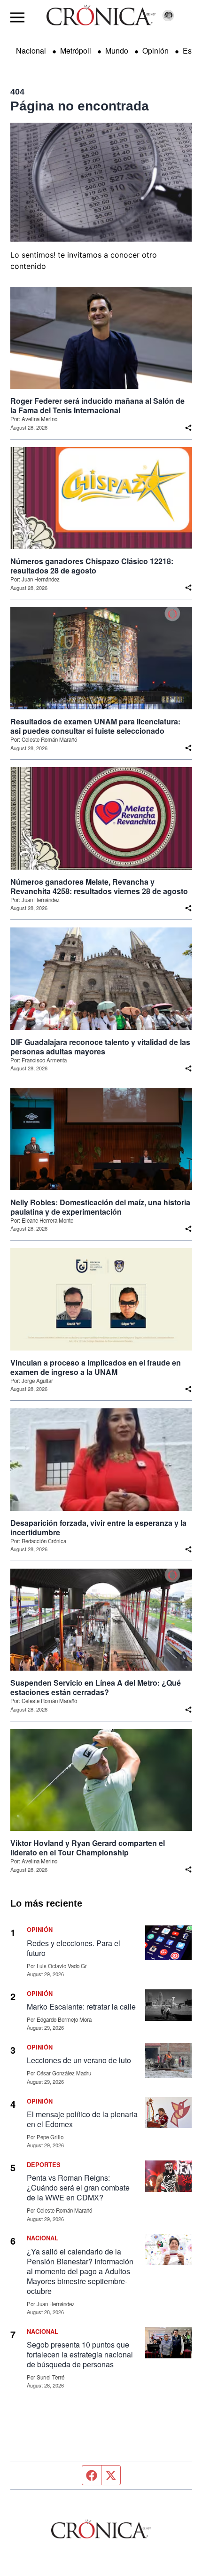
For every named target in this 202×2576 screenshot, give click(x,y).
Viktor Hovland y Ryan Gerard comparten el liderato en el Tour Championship (88, 1848)
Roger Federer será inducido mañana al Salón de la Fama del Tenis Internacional (97, 406)
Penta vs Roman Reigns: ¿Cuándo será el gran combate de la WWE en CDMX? (78, 2187)
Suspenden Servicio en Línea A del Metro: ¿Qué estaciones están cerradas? (96, 1688)
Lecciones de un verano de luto (79, 2060)
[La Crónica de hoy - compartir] (188, 428)
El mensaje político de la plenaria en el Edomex (82, 2119)
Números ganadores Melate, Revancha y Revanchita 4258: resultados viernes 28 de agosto (99, 887)
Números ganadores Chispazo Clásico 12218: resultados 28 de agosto (92, 566)
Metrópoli (76, 51)
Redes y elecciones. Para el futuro (74, 1948)
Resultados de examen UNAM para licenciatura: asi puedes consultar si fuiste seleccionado (95, 726)
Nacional (31, 51)
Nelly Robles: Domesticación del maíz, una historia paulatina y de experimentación (100, 1207)
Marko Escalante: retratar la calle (81, 2007)
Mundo (117, 51)
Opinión (155, 51)
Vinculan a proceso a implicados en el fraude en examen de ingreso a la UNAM (96, 1367)
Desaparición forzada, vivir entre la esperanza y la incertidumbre (98, 1528)
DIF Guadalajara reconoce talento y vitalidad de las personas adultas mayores (100, 1047)
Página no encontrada (80, 106)
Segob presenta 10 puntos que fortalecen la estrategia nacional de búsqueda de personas (80, 2354)
